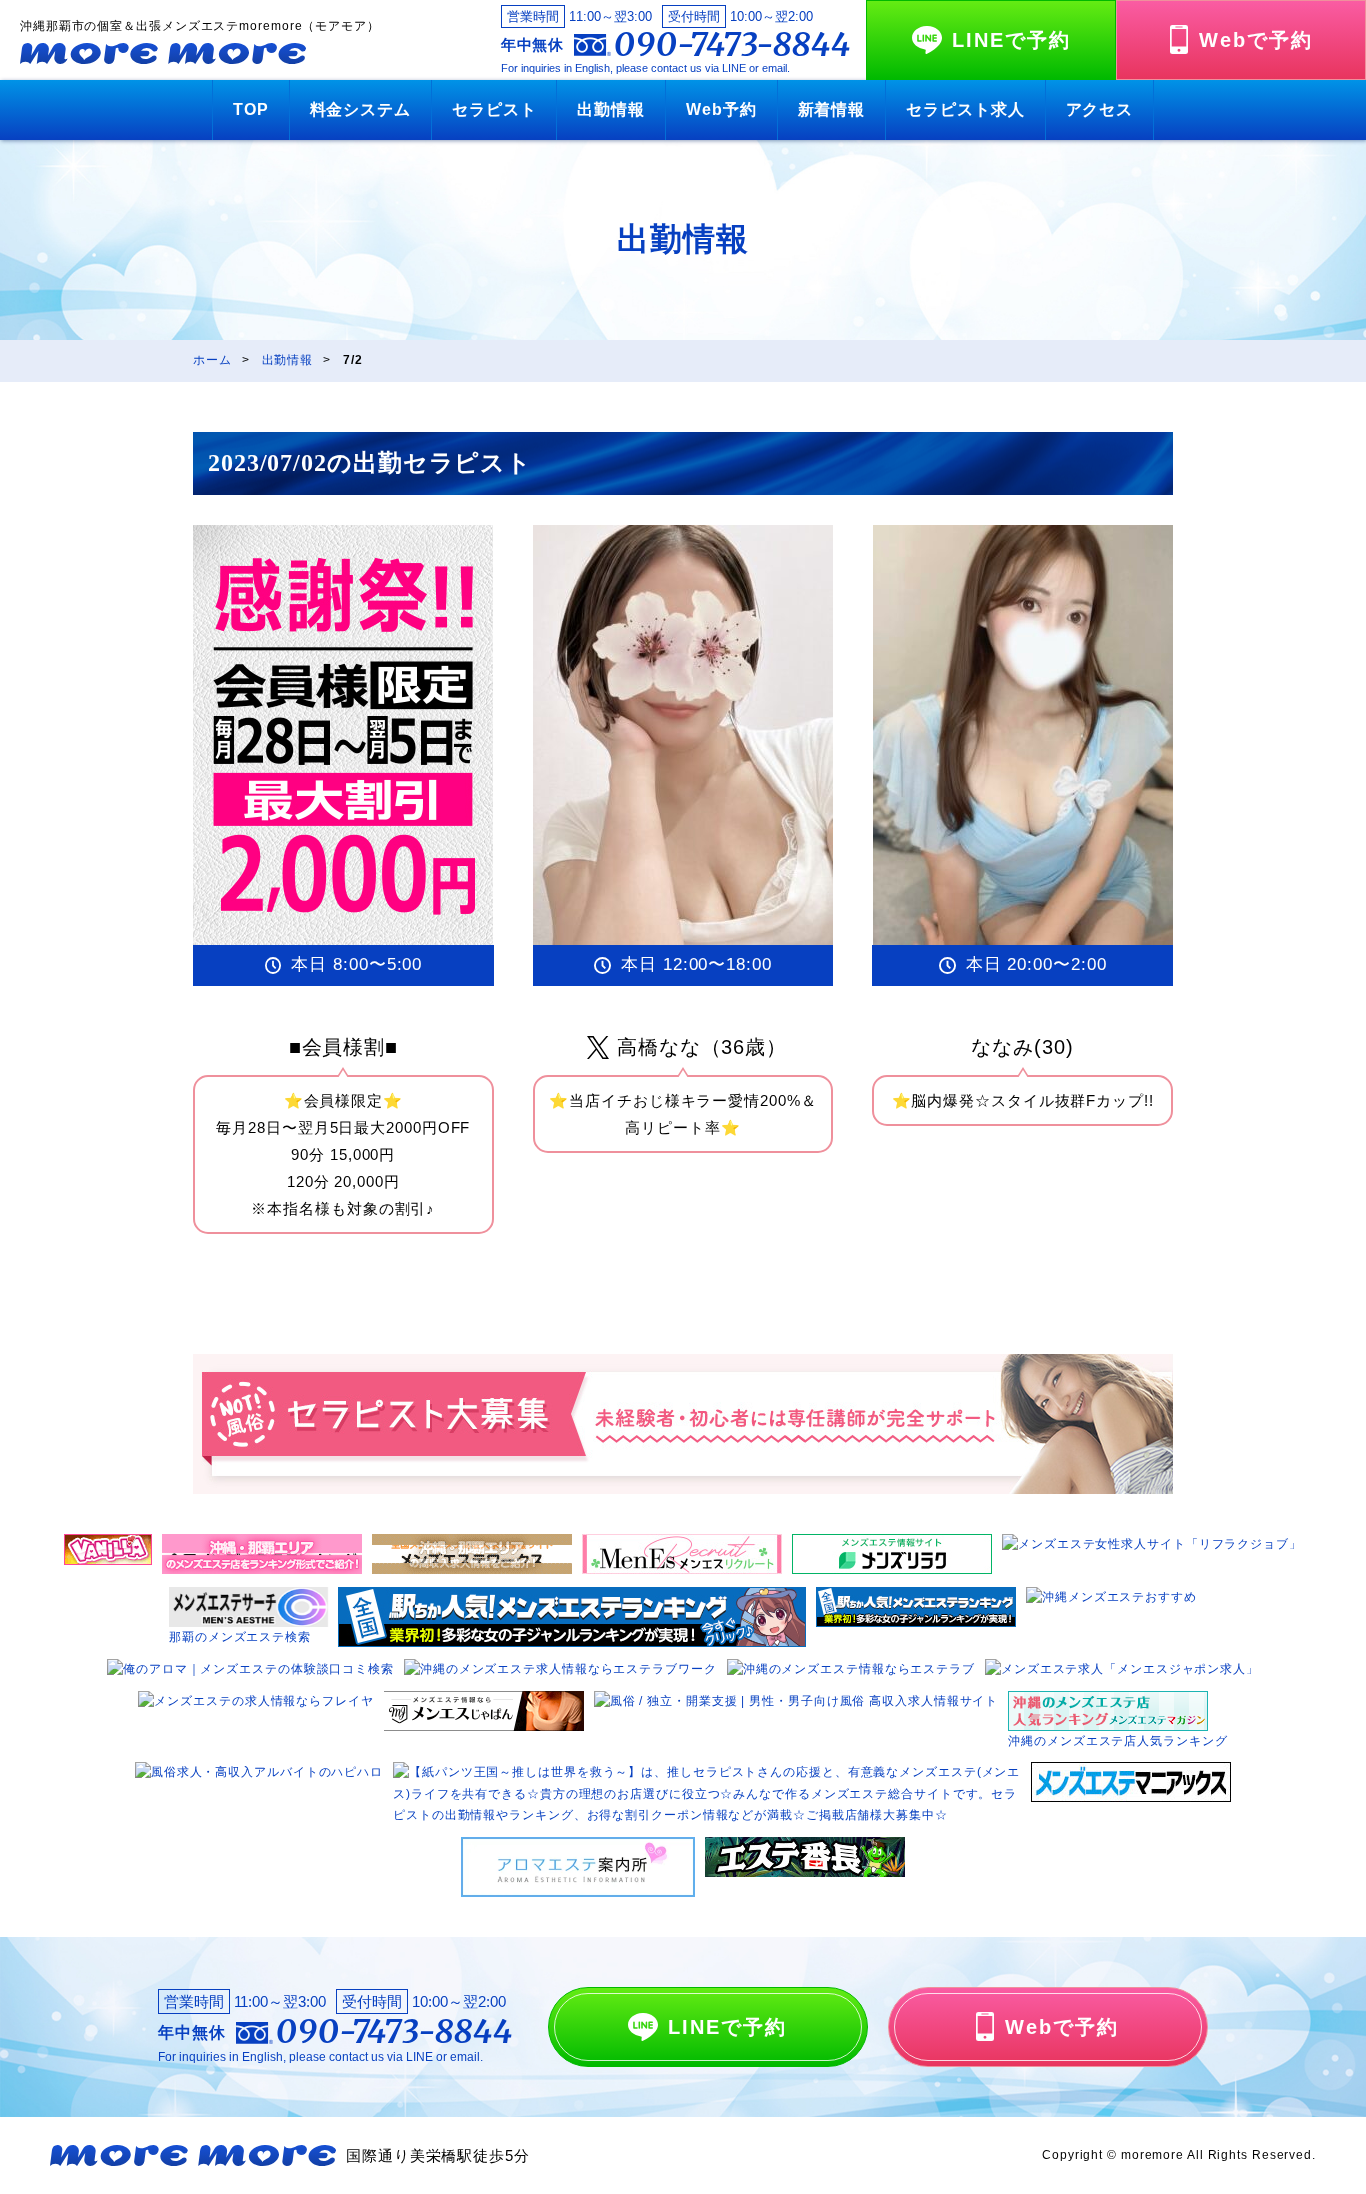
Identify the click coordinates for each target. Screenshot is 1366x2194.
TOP (251, 109)
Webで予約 (1256, 40)
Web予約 (721, 109)
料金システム (360, 109)
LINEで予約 (1011, 40)
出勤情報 (611, 109)
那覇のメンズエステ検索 (240, 1637)
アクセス (1100, 109)
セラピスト (494, 109)
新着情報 (832, 109)
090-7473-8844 (732, 45)
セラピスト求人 (965, 109)
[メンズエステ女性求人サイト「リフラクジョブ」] (1152, 1544)
